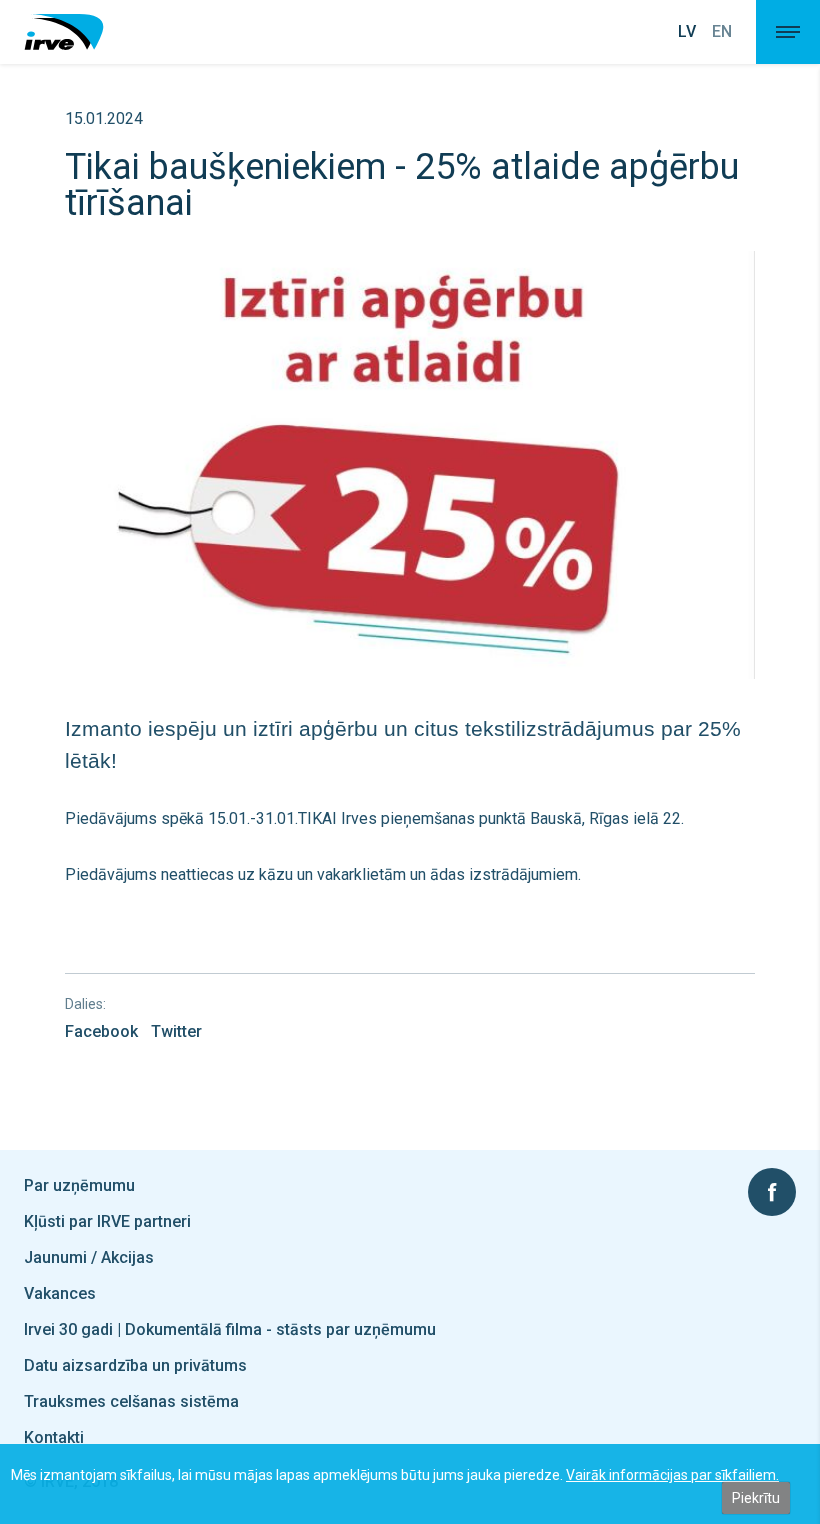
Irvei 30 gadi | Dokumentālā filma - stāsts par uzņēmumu (230, 1329)
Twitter (176, 1031)
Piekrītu (756, 1498)
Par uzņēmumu (79, 1185)
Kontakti (54, 1437)
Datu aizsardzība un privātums (135, 1365)
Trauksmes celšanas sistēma (131, 1401)
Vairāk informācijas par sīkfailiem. (672, 1475)
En (722, 32)
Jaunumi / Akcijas (89, 1257)
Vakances (60, 1293)
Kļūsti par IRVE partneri (107, 1221)
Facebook (101, 1031)
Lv (687, 32)
